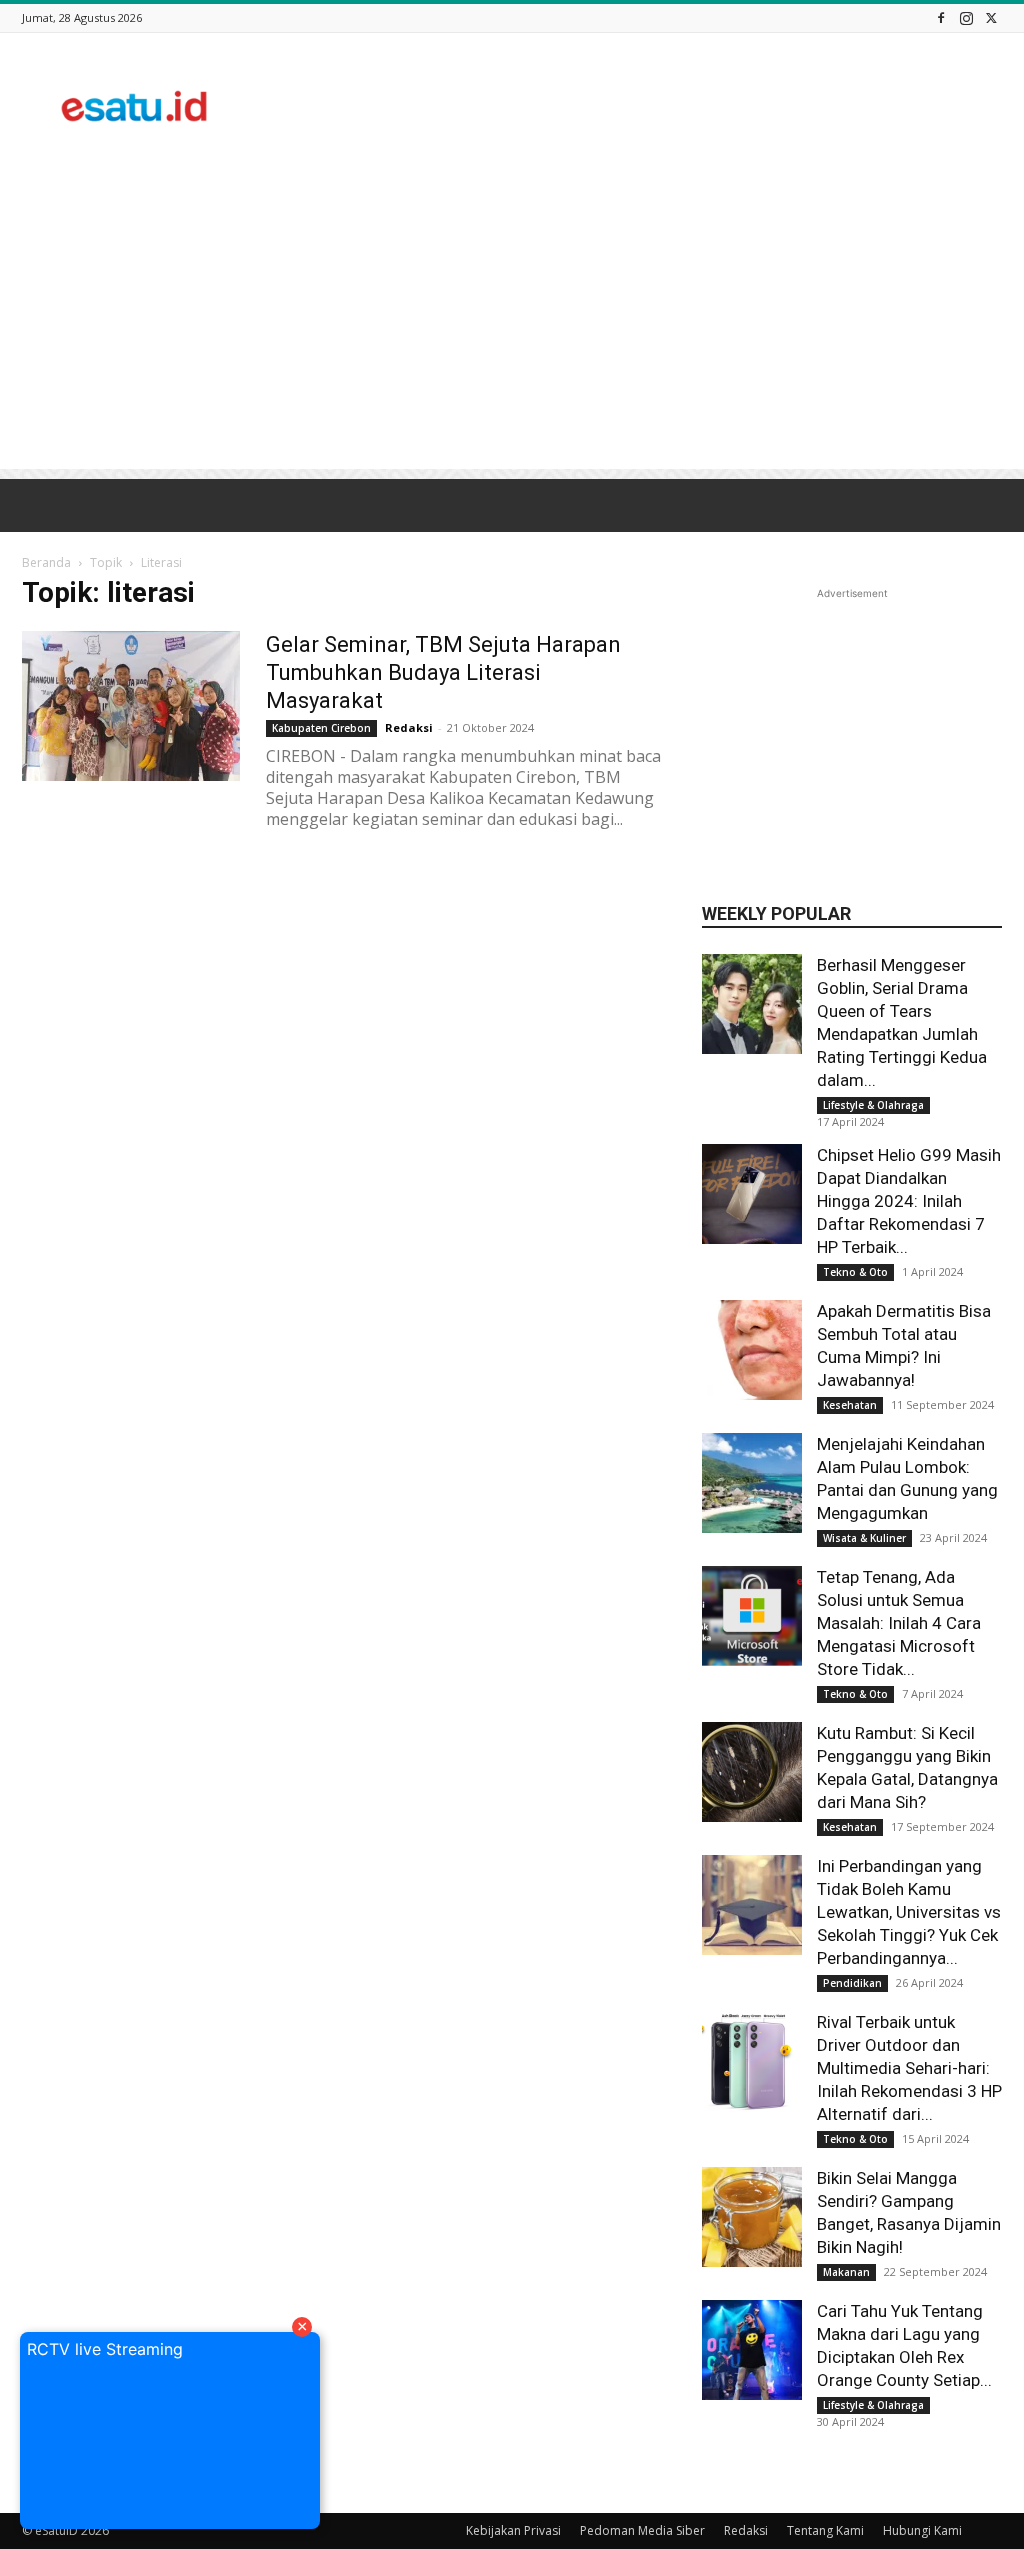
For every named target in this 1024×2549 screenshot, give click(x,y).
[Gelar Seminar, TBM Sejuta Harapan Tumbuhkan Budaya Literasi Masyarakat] (131, 706)
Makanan (846, 2272)
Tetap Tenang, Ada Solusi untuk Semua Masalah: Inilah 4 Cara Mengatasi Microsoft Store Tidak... (899, 1623)
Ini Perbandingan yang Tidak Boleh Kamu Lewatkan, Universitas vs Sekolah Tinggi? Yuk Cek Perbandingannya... (909, 1912)
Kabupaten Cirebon (321, 728)
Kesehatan (850, 1405)
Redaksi (409, 727)
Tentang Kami (825, 2530)
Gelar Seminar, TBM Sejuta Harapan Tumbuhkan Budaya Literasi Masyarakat (443, 672)
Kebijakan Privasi (513, 2530)
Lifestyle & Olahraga (873, 1105)
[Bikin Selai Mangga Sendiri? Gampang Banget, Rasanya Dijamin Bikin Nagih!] (752, 2217)
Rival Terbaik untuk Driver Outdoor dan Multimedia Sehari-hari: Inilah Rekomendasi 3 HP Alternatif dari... (909, 2068)
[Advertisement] (638, 106)
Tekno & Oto (855, 1272)
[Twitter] (991, 17)
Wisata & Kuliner (864, 1538)
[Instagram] (966, 17)
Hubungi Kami (922, 2530)
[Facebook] (941, 17)
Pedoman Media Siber (642, 2530)
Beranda (46, 562)
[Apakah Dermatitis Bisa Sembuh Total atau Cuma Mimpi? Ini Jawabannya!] (752, 1350)
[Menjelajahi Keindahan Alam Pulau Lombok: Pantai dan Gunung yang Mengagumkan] (752, 1483)
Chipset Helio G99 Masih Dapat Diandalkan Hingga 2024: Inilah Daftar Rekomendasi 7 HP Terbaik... (909, 1201)
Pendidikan (852, 1983)
